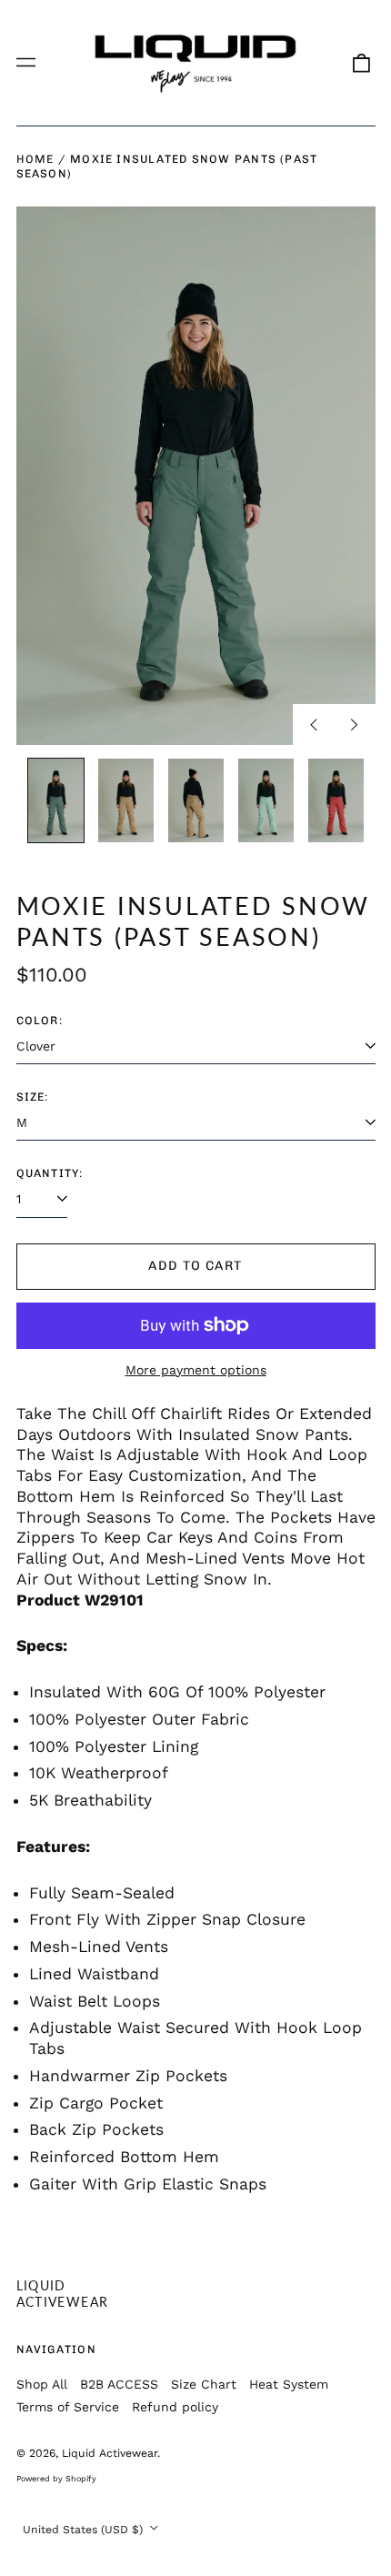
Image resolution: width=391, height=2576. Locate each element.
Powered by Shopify (56, 2479)
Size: (33, 1097)
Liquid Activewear (63, 2294)
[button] (361, 63)
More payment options (196, 1370)
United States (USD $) (85, 2530)
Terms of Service (68, 2407)
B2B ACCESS (119, 2384)
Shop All (42, 2384)
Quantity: (50, 1173)
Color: (40, 1020)
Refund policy (175, 2407)
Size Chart (204, 2384)
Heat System (289, 2384)
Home (35, 159)
